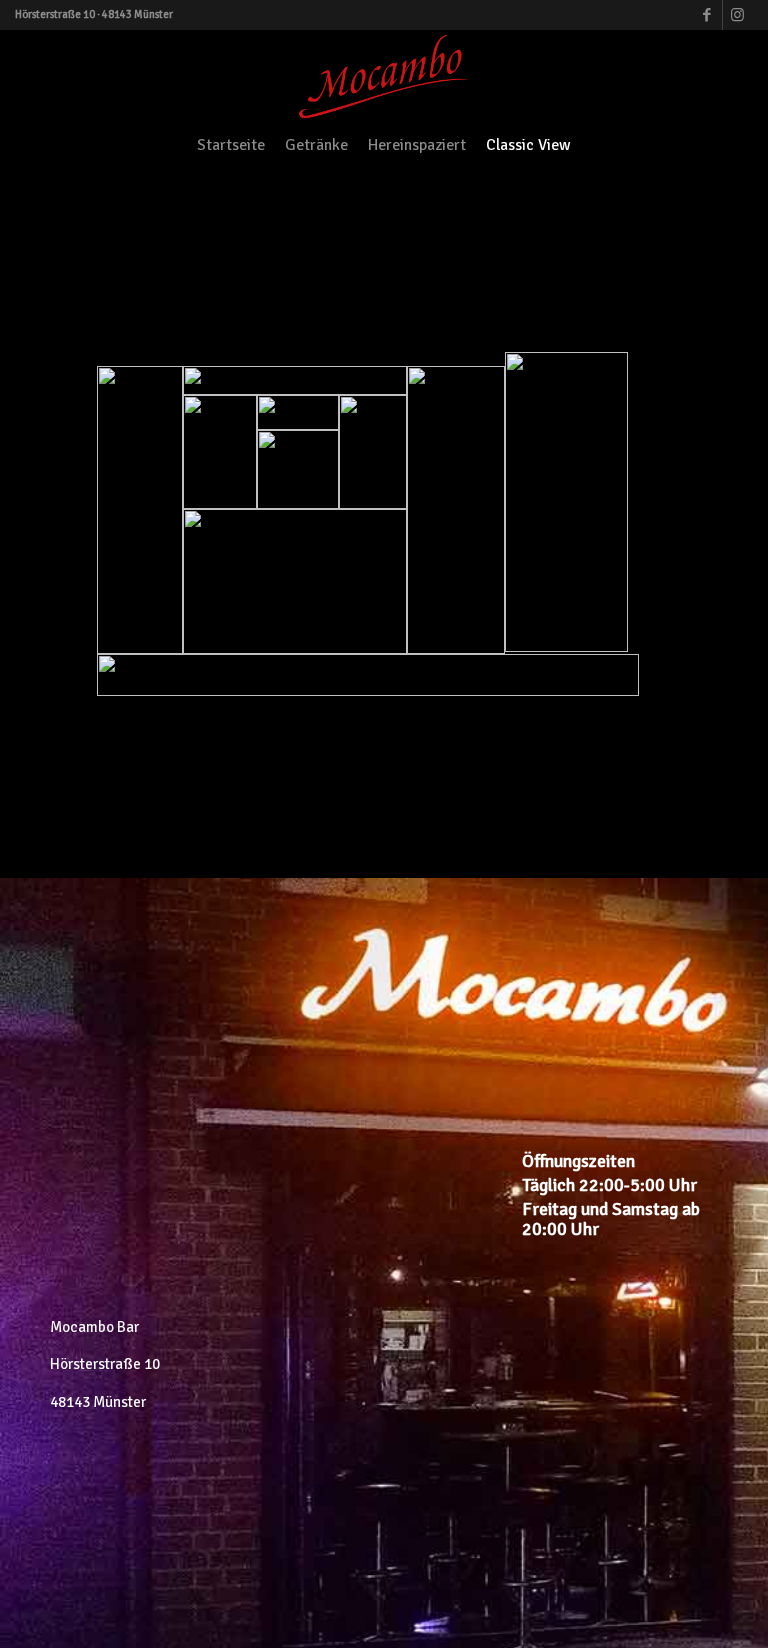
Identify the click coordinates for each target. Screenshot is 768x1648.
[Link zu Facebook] (707, 15)
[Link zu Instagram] (738, 15)
